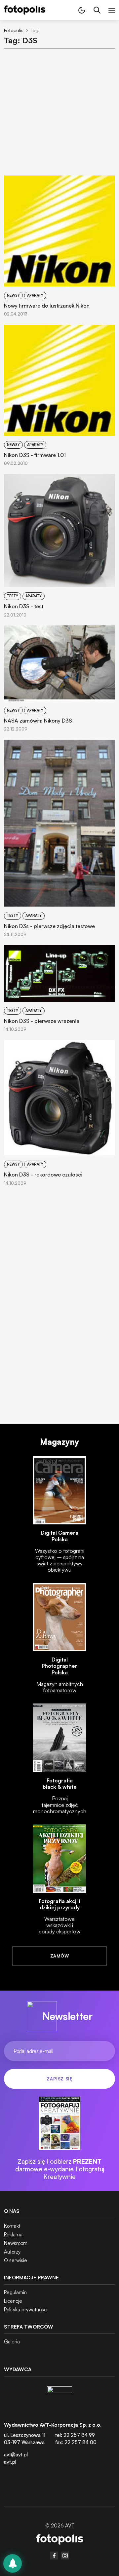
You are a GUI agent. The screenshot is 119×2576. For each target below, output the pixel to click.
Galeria (12, 2342)
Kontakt (12, 2226)
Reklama (13, 2235)
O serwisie (16, 2260)
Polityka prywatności (26, 2310)
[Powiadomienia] (13, 2563)
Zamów (59, 1956)
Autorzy (12, 2252)
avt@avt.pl (16, 2455)
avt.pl (10, 2462)
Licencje (13, 2301)
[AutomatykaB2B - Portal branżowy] (60, 2540)
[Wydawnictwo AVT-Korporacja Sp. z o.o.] (59, 2399)
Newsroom (16, 2243)
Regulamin (15, 2292)
